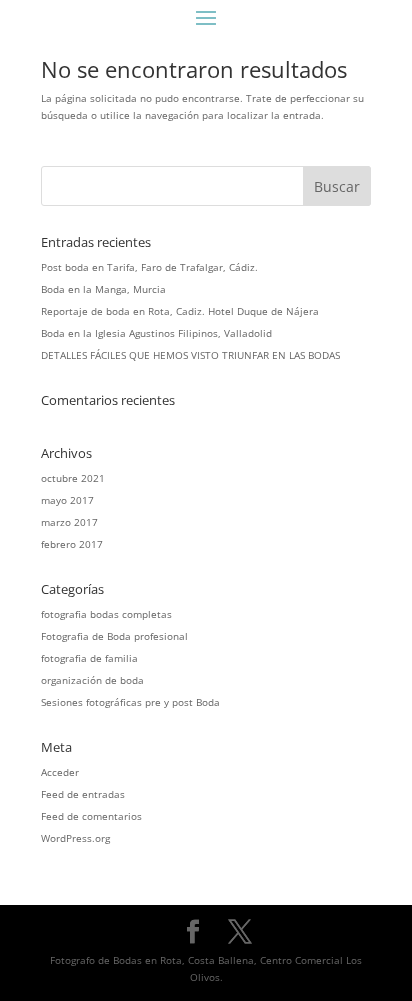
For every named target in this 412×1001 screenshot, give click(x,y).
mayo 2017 (67, 500)
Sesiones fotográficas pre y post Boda (130, 702)
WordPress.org (75, 838)
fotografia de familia (89, 658)
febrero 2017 (72, 544)
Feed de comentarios (91, 816)
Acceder (60, 772)
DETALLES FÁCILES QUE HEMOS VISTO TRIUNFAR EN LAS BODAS (190, 355)
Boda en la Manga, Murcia (103, 289)
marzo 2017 (69, 522)
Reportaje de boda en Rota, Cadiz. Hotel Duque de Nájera (180, 311)
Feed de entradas (83, 794)
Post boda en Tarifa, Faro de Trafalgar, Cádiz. (149, 267)
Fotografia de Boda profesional (114, 636)
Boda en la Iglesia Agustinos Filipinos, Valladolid (156, 333)
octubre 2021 (73, 478)
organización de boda (92, 680)
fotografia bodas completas (106, 614)
